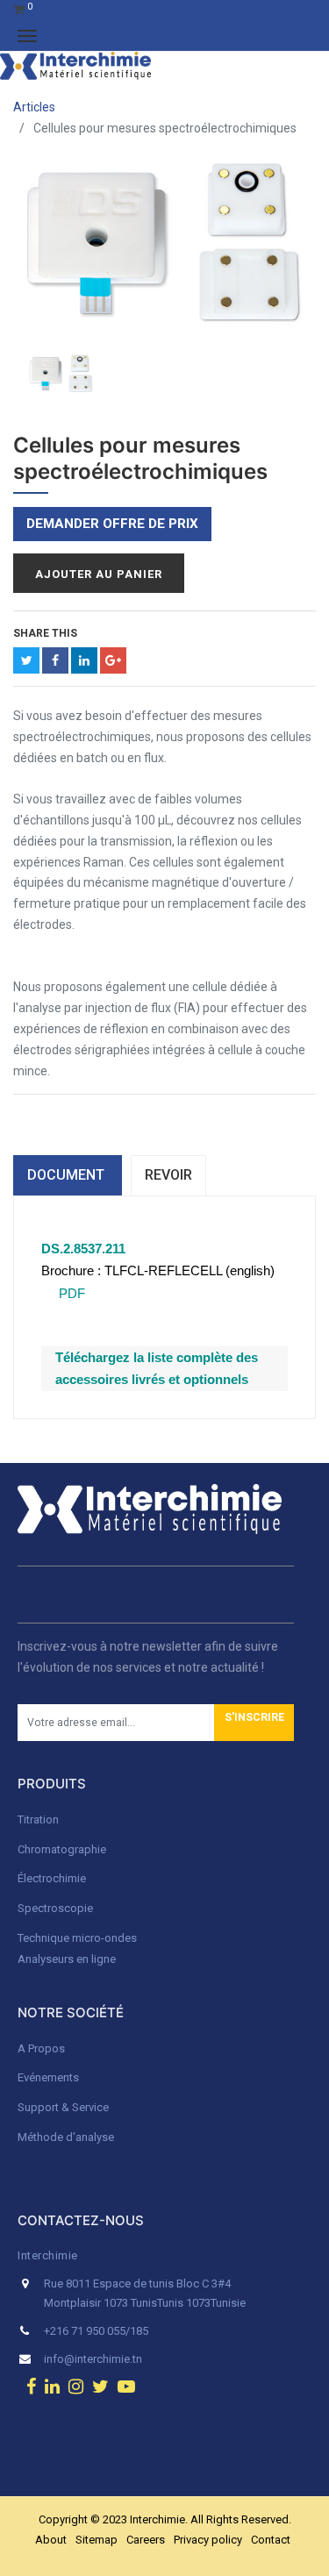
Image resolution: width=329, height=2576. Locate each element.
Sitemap (97, 2540)
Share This (45, 633)
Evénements (48, 2077)
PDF (70, 1293)
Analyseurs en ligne (67, 1959)
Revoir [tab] (168, 1175)
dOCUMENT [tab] (68, 1175)
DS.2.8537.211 (83, 1249)
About (51, 2540)
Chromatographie (62, 1849)
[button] (254, 1723)
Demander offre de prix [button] (112, 524)
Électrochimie (52, 1878)
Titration (38, 1820)
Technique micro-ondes (77, 1938)
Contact (271, 2540)
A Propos (43, 2048)
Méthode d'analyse (66, 2137)
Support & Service (63, 2107)
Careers (146, 2540)
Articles (34, 107)
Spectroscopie (55, 1908)
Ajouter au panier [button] (99, 574)
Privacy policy (208, 2540)
